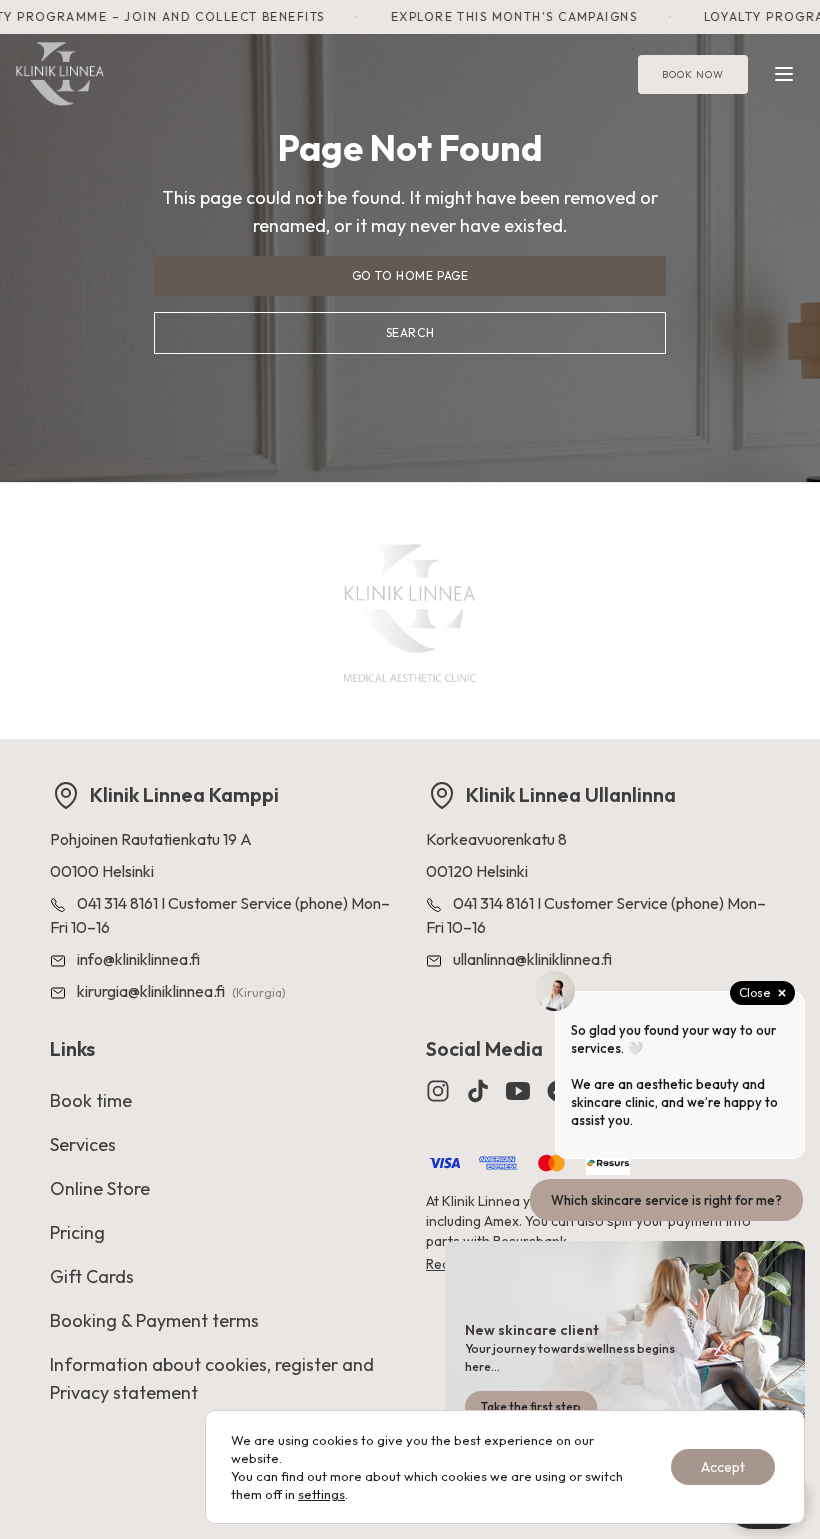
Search (410, 332)
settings (321, 1494)
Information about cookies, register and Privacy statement (212, 1378)
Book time (91, 1100)
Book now (693, 74)
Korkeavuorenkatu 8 (496, 839)
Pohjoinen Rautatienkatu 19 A (151, 839)
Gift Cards (92, 1276)
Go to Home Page (410, 275)
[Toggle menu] (784, 74)
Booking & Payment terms (154, 1320)
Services (83, 1144)
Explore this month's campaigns (501, 16)
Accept (723, 1467)
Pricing (77, 1232)
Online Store (100, 1188)
